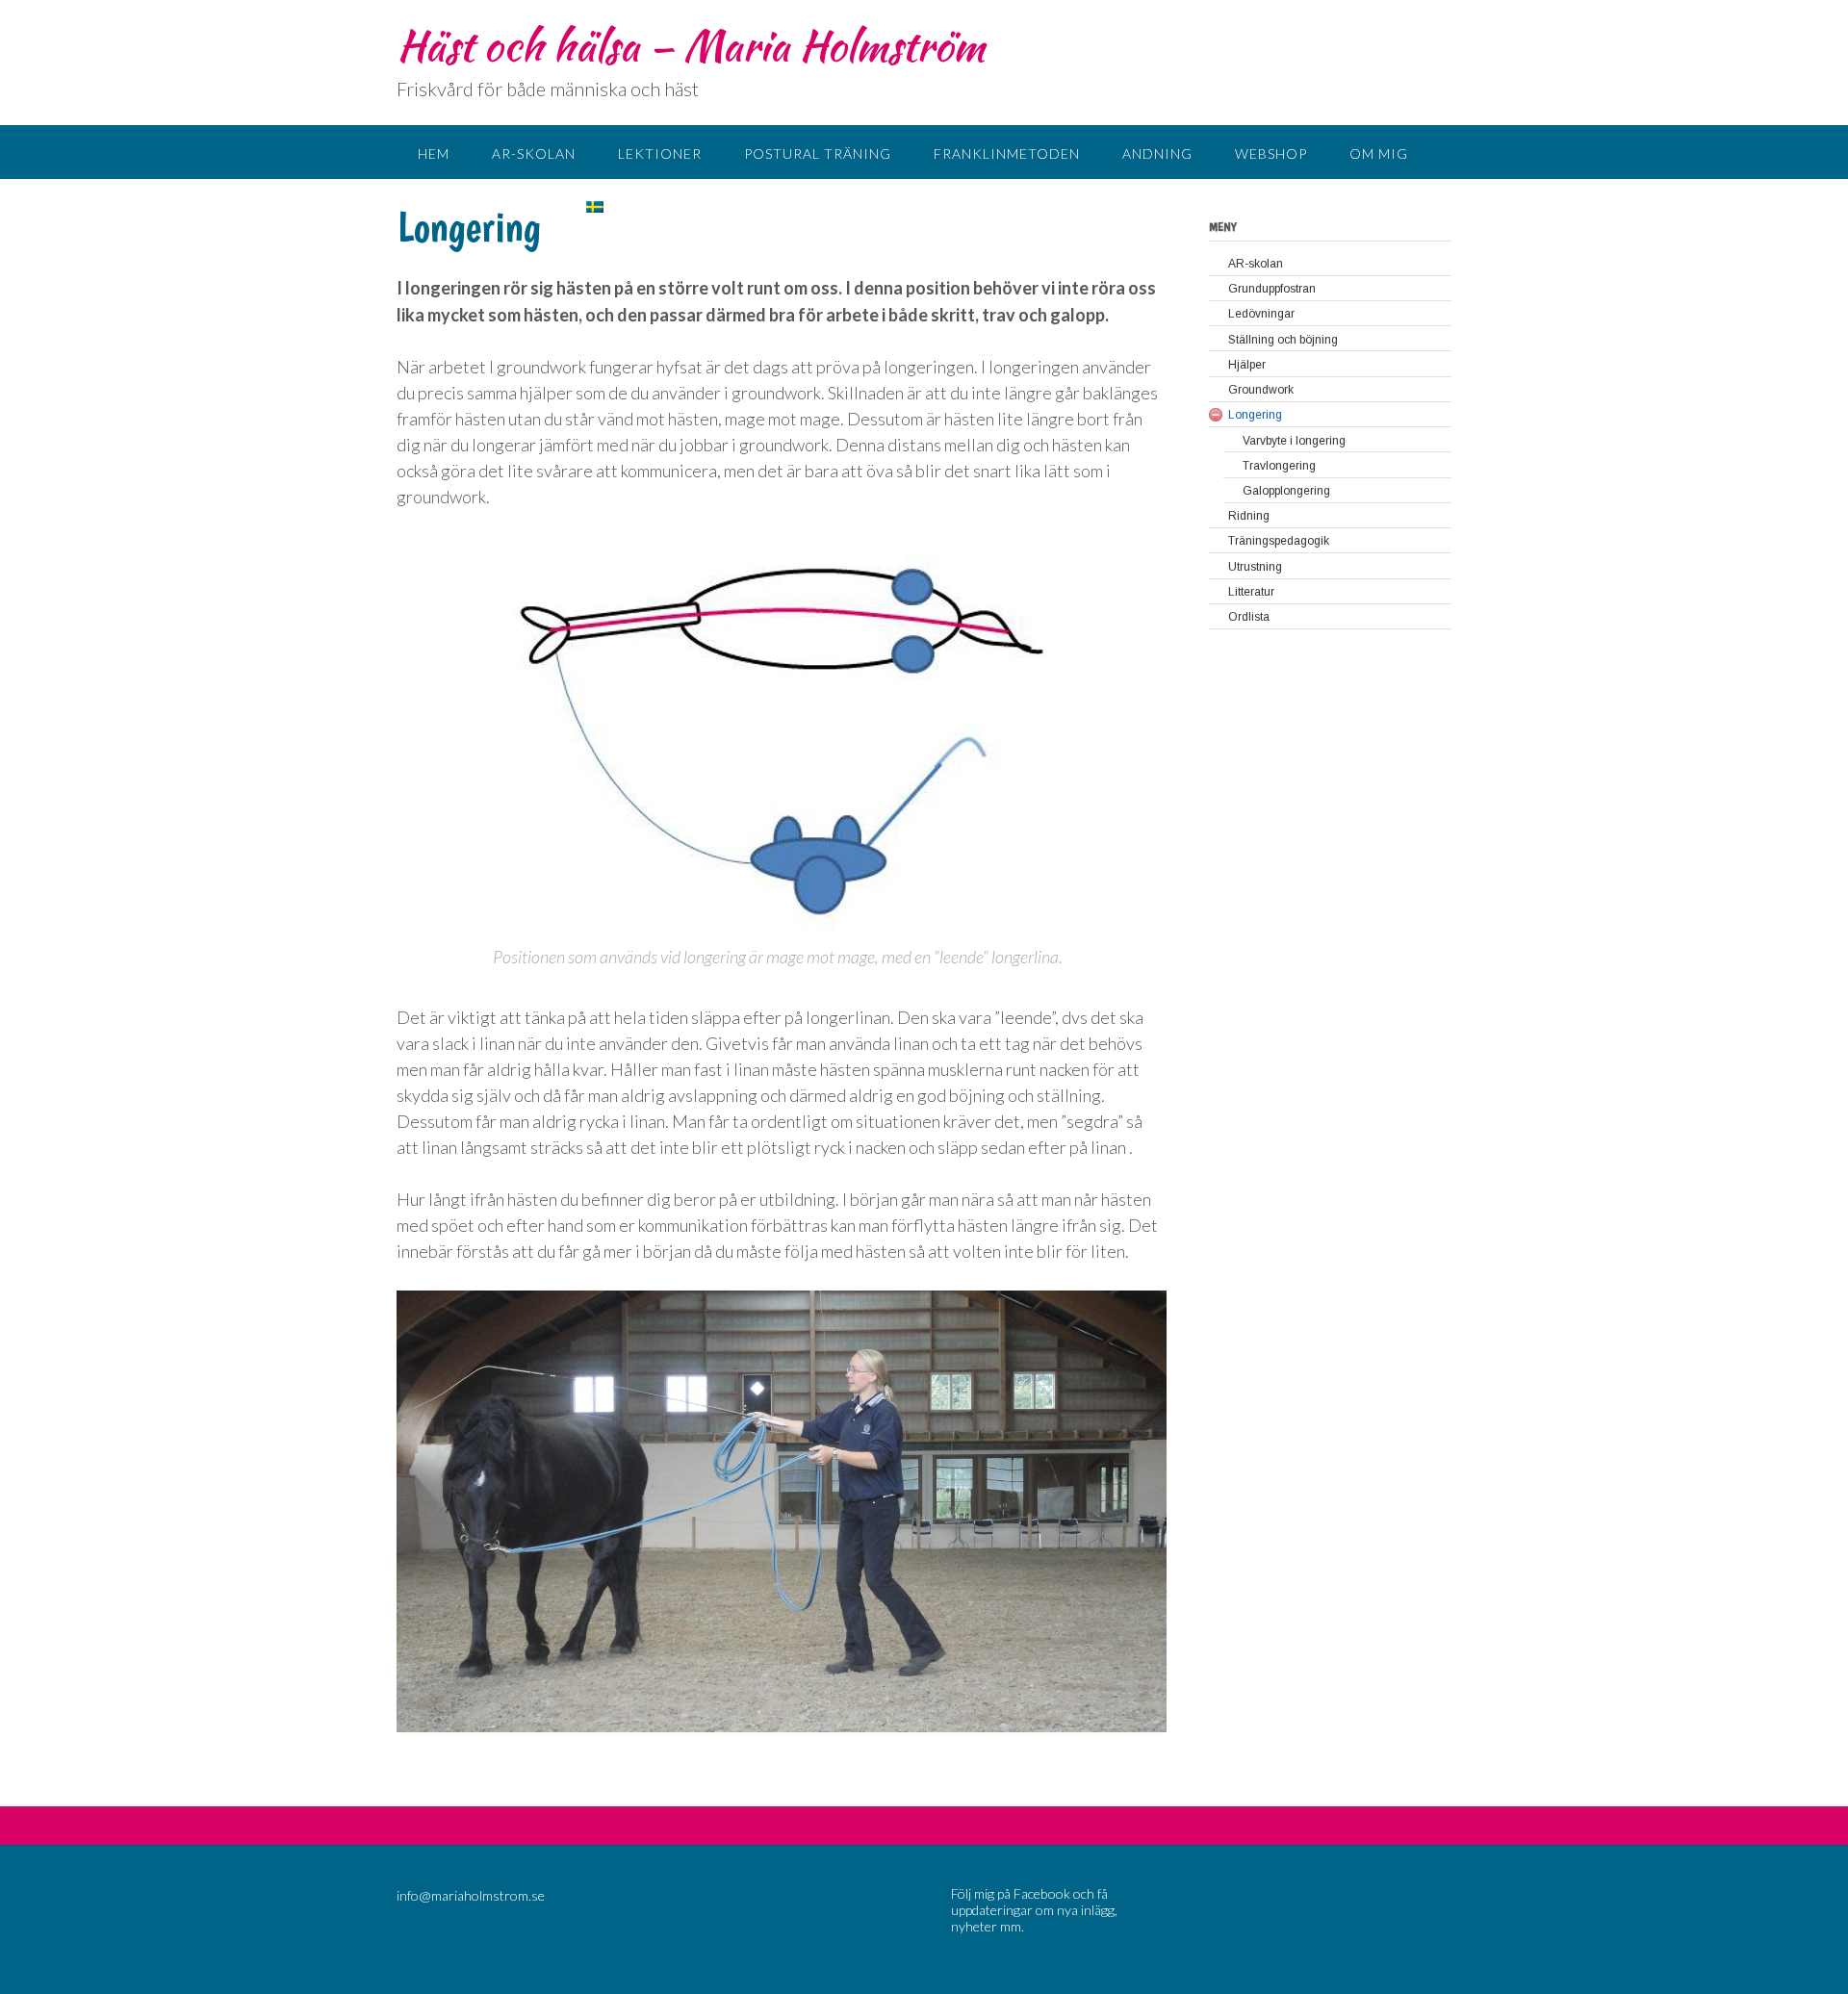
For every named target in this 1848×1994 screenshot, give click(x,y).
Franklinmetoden (1007, 153)
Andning (1157, 153)
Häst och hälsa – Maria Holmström (691, 45)
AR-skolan (534, 153)
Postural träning (818, 153)
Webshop (1271, 153)
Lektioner (660, 153)
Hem (434, 153)
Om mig (1379, 153)
